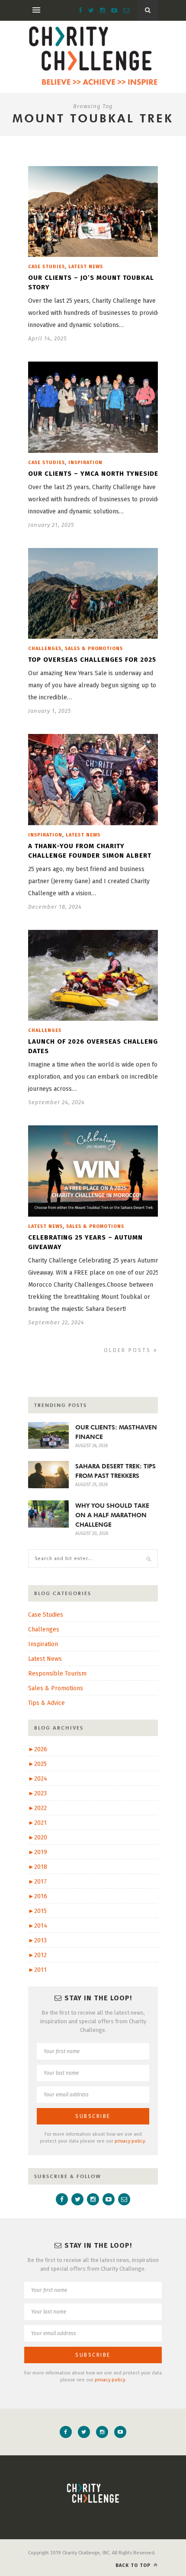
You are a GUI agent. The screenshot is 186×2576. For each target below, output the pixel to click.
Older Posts (129, 1350)
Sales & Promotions (94, 649)
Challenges (45, 649)
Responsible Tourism (57, 1674)
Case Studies (46, 267)
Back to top (134, 2565)
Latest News (86, 267)
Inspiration (85, 463)
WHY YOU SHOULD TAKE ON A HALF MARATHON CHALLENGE (112, 1515)
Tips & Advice (46, 1703)
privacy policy (130, 2141)
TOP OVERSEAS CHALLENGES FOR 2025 (92, 660)
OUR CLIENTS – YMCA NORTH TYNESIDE (93, 474)
